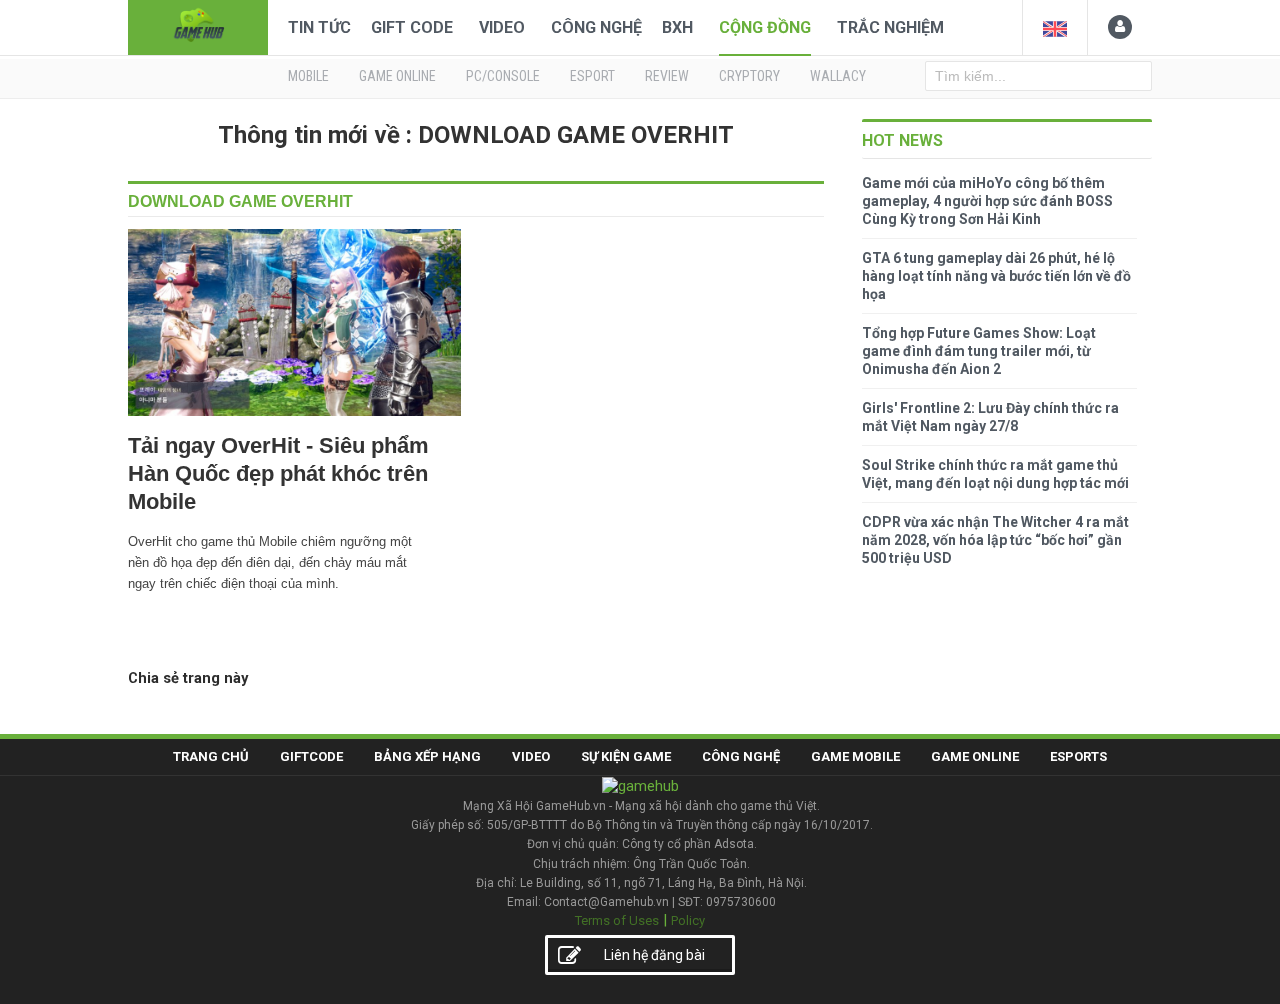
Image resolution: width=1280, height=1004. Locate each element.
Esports (1078, 756)
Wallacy (838, 76)
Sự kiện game (626, 756)
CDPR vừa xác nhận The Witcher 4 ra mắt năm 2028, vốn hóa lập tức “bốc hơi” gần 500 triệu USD (995, 540)
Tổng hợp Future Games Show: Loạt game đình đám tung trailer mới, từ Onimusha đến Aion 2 (979, 351)
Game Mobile (855, 756)
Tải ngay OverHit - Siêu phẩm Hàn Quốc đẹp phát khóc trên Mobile (278, 473)
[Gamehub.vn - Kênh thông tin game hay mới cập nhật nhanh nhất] (198, 25)
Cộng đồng (765, 27)
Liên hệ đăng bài (654, 955)
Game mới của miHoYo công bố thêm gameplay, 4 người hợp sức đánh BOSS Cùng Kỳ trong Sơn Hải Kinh (987, 201)
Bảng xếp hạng (427, 756)
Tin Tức (319, 27)
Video (502, 27)
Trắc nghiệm (890, 27)
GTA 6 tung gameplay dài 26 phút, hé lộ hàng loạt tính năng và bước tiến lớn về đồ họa (996, 276)
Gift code (412, 27)
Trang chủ (211, 756)
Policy (688, 920)
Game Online (975, 756)
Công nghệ (596, 27)
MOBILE (308, 76)
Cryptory (749, 76)
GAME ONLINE (397, 76)
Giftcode (311, 756)
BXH (677, 27)
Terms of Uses (617, 920)
